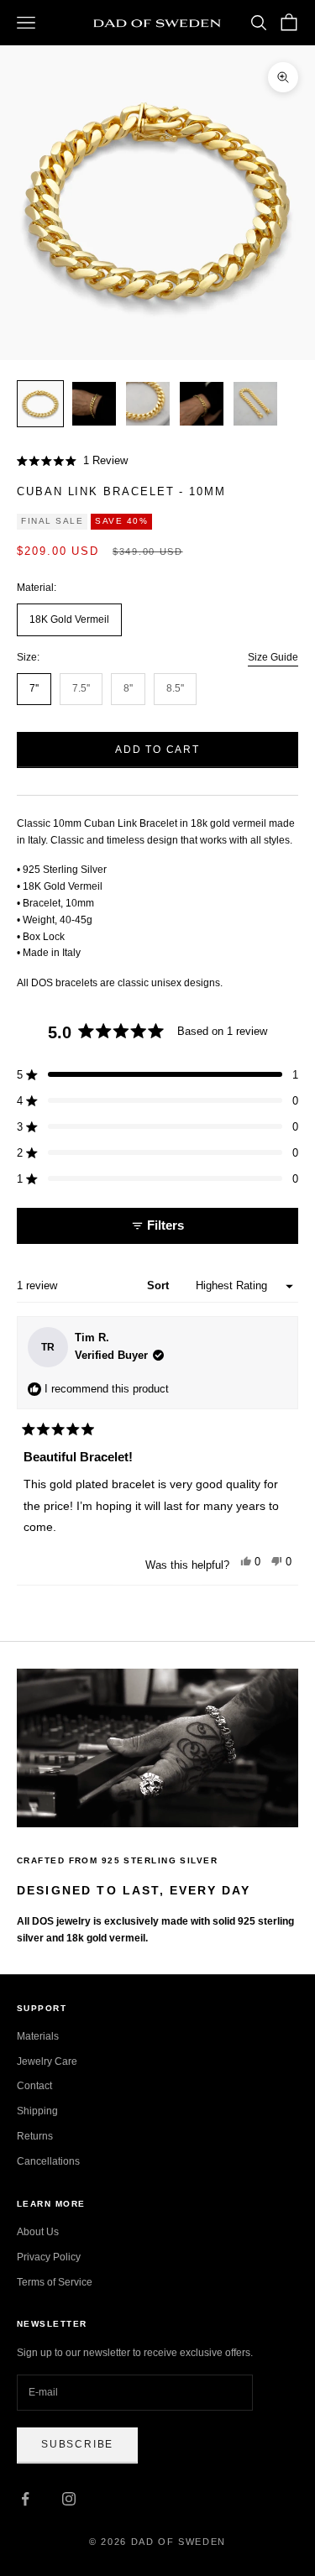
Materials (38, 2036)
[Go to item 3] (148, 404)
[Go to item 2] (94, 404)
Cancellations (48, 2161)
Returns (35, 2136)
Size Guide (273, 657)
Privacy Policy (49, 2257)
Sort (160, 1285)
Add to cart (157, 750)
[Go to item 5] (255, 404)
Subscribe (77, 2444)
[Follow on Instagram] (69, 2499)
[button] (72, 461)
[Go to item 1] (40, 404)
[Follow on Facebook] (25, 2499)
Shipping (37, 2111)
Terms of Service (55, 2282)
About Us (38, 2232)
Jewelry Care (47, 2061)
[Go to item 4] (202, 404)
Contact (34, 2086)
